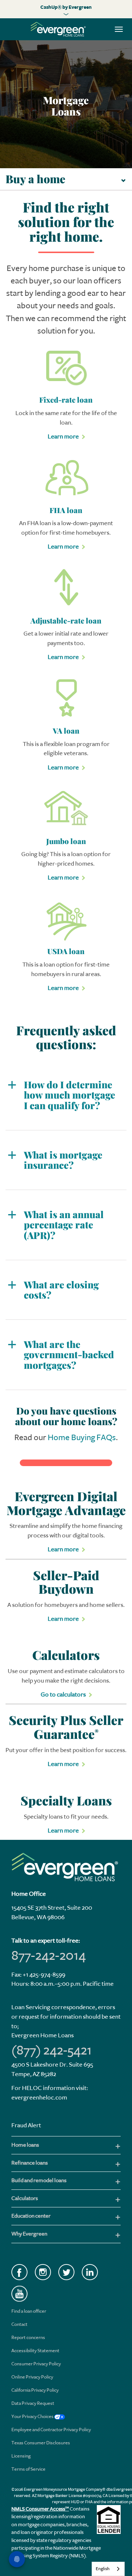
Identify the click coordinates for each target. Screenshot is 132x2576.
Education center (31, 2216)
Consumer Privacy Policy (36, 2364)
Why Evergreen (29, 2234)
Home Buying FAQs (82, 1438)
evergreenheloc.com (39, 2097)
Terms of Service (28, 2469)
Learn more (63, 436)
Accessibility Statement (35, 2351)
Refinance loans (30, 2163)
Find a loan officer (29, 2311)
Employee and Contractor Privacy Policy (51, 2430)
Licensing (21, 2456)
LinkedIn (90, 2272)
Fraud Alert (26, 2125)
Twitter (66, 2272)
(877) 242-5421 (52, 2050)
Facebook (19, 2272)
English (103, 2569)
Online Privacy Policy (32, 2377)
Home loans (25, 2145)
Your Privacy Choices (33, 2416)
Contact (19, 2324)
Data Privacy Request (33, 2403)
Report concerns (28, 2337)
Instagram (43, 2272)
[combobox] (108, 2569)
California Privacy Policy (35, 2390)
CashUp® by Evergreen (66, 7)
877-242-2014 (49, 1955)
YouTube (19, 2294)
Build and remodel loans (39, 2180)
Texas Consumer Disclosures (41, 2443)
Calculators (25, 2198)
